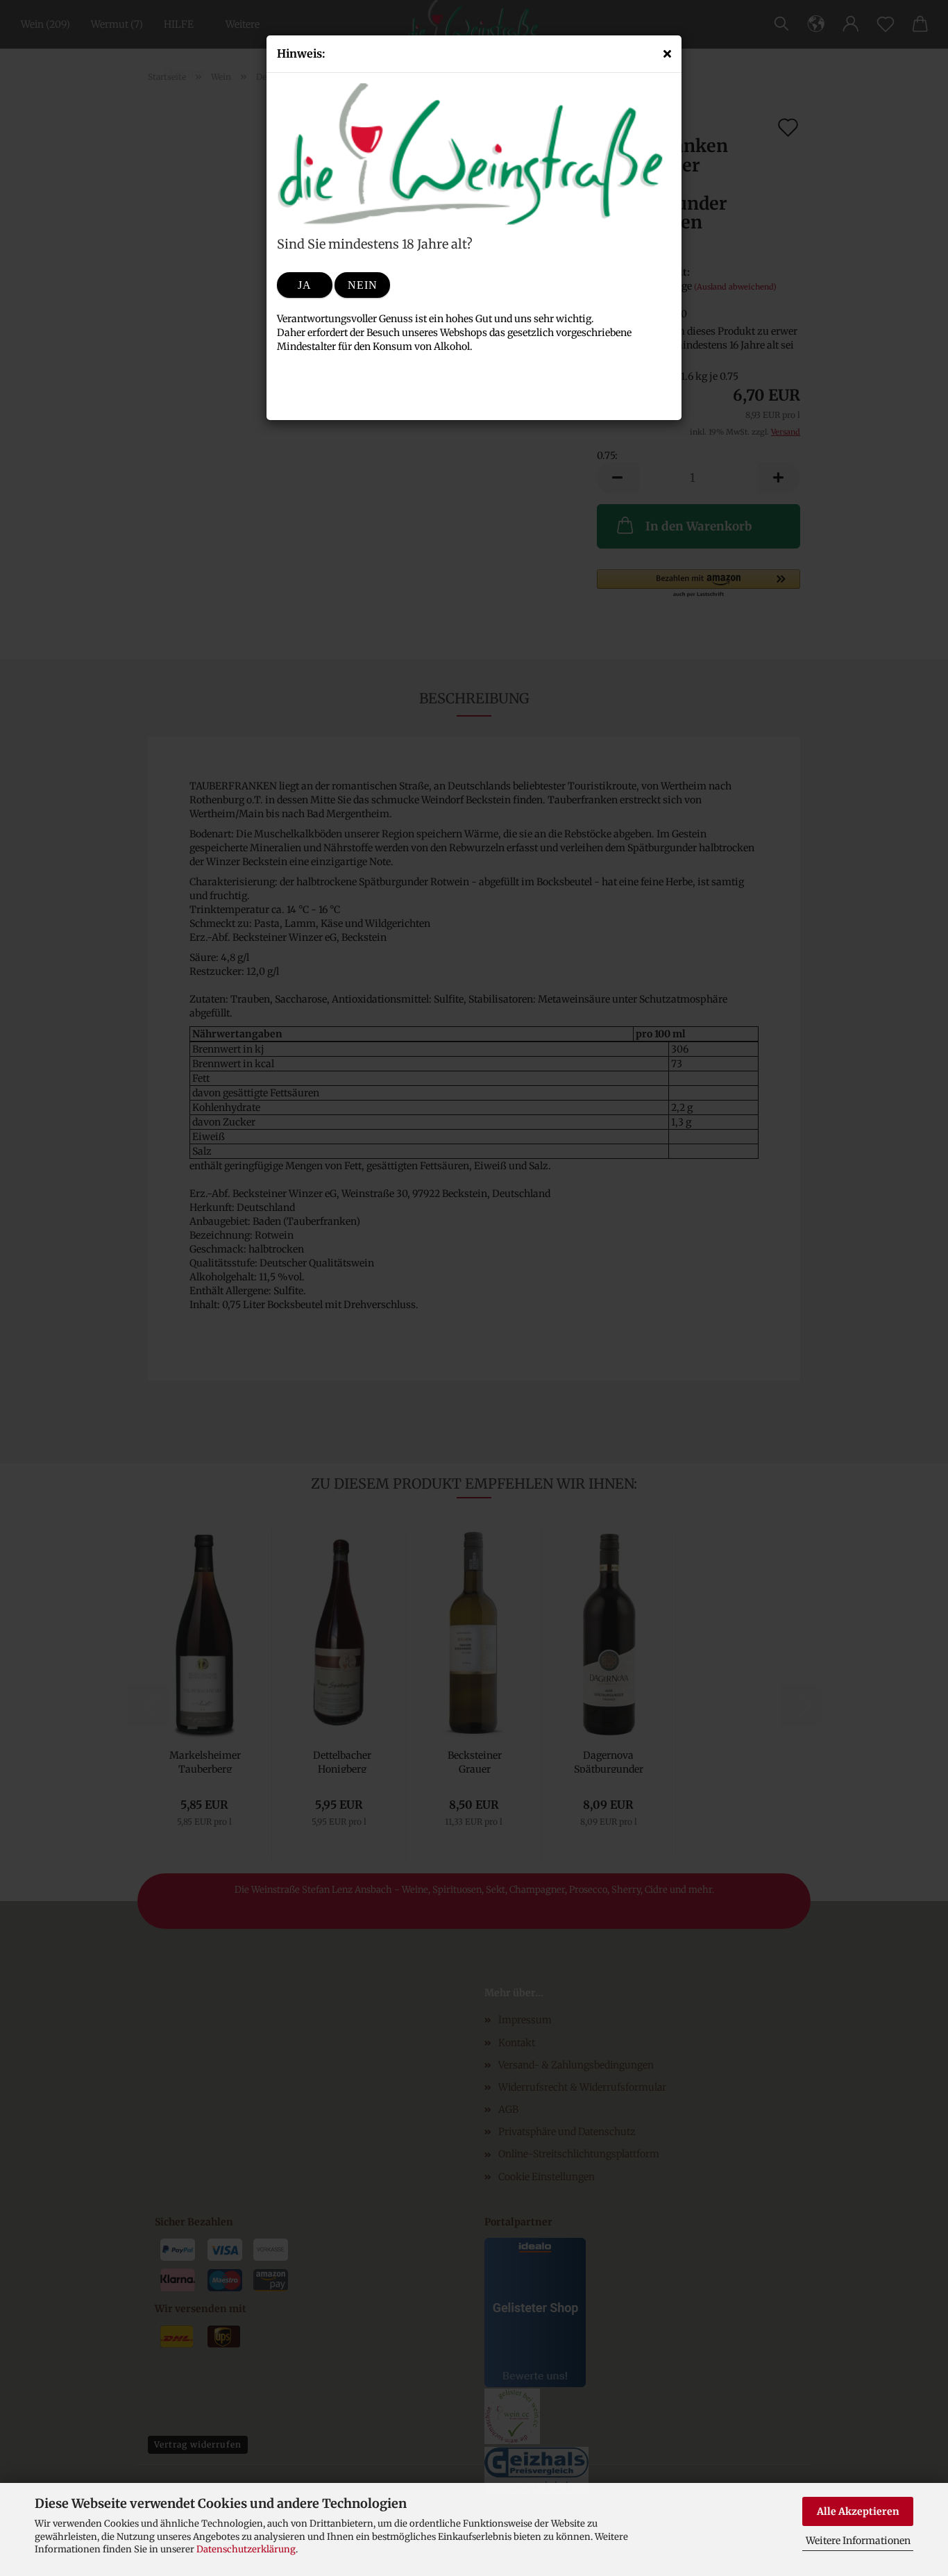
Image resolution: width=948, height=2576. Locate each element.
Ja (305, 285)
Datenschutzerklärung (246, 2549)
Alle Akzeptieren (858, 2511)
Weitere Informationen (858, 2541)
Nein (363, 285)
